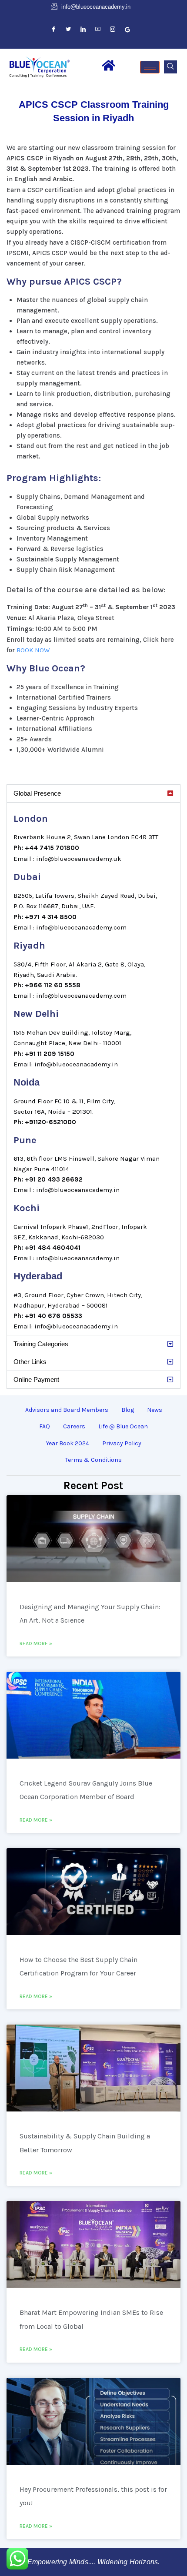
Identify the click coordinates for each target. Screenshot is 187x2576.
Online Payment (36, 1379)
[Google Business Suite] (127, 30)
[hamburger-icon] (150, 67)
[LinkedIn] (83, 30)
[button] (170, 67)
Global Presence (37, 793)
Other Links (30, 1362)
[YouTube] (98, 30)
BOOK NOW (33, 650)
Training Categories (41, 1344)
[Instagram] (113, 30)
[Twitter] (68, 30)
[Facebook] (53, 30)
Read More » (36, 1643)
